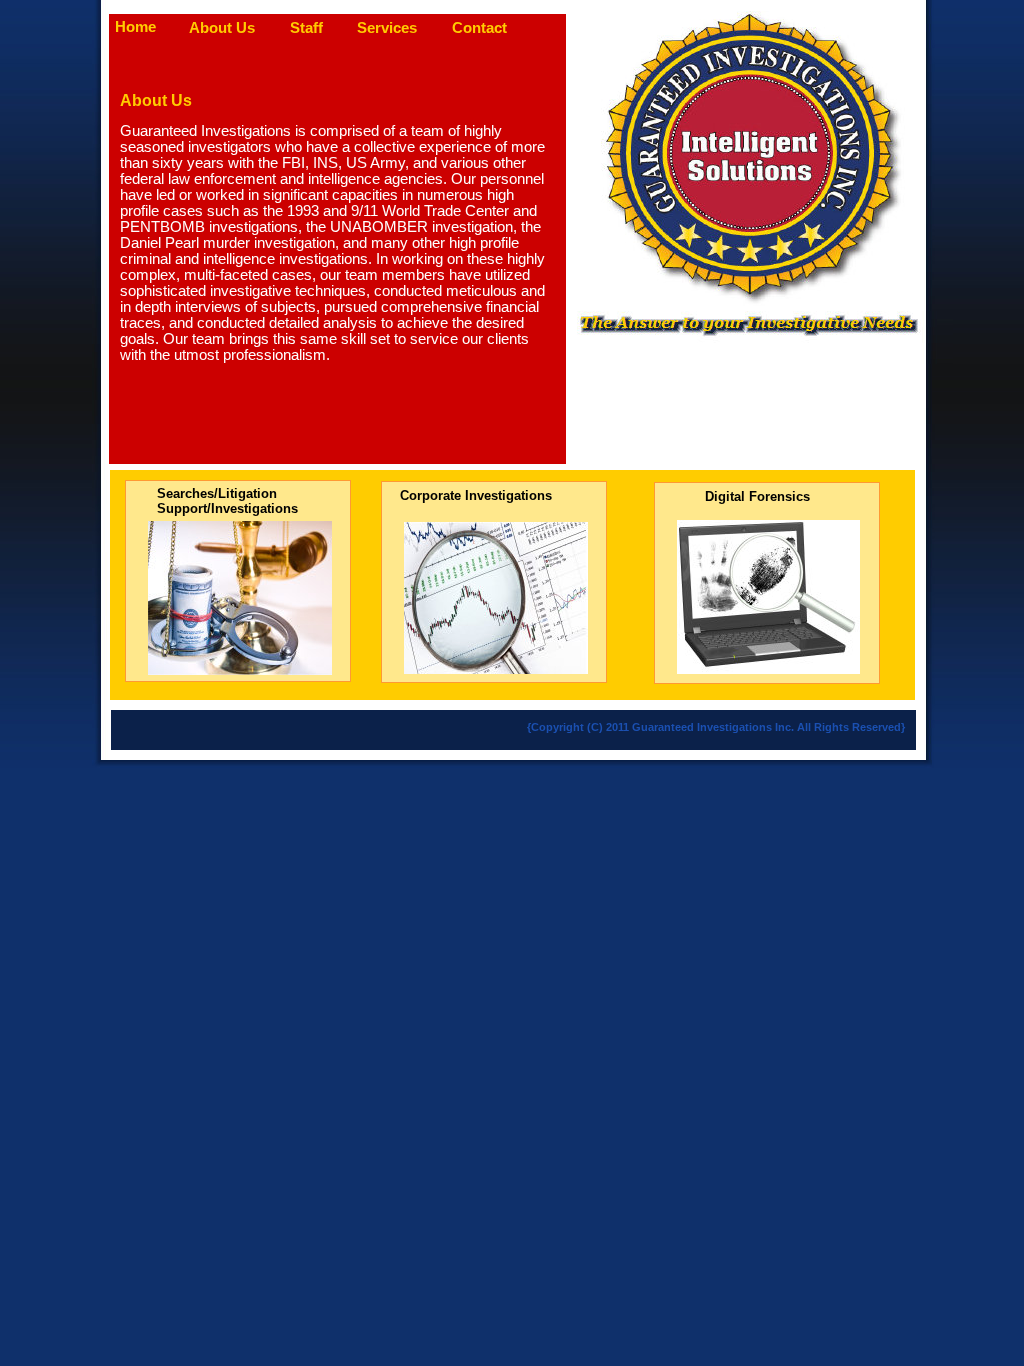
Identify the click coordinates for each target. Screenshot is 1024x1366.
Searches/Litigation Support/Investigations (227, 501)
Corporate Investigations (476, 495)
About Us (222, 28)
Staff (306, 28)
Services (387, 28)
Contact (479, 28)
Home (135, 27)
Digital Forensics (757, 496)
